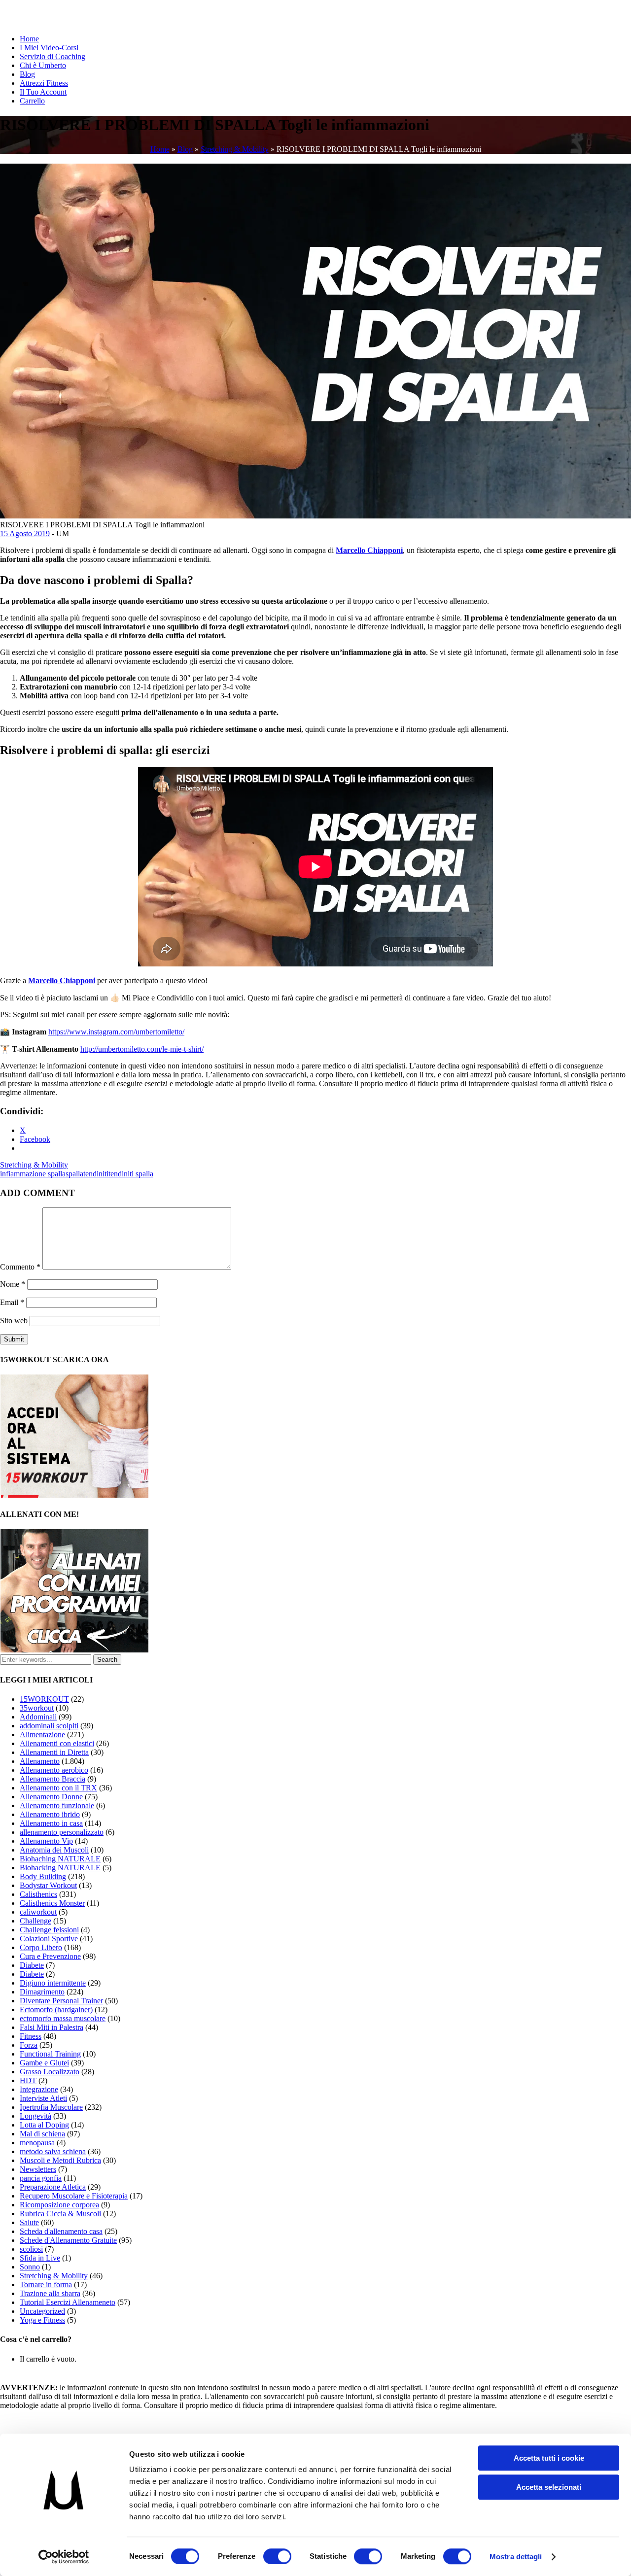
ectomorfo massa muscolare (63, 2018)
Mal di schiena (42, 2134)
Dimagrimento (42, 1992)
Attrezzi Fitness (44, 83)
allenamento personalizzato (62, 1832)
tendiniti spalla (131, 1174)
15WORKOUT (44, 1699)
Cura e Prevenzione (50, 1956)
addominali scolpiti (49, 1726)
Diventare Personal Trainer (61, 2001)
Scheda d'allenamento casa (61, 2231)
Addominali (38, 1717)
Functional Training (50, 2054)
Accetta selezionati (549, 2487)
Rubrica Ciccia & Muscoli (60, 2214)
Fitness (31, 2036)
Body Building (43, 1876)
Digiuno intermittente (53, 1983)
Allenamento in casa (51, 1823)
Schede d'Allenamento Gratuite (68, 2240)
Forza (29, 2045)
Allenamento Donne (51, 1797)
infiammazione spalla (33, 1174)
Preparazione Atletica (53, 2187)
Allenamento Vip (46, 1841)
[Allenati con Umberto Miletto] (74, 1650)
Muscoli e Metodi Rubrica (60, 2160)
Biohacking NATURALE (60, 1868)
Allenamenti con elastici (57, 1743)
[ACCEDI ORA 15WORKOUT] (74, 1495)
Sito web (14, 1321)
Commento (20, 1267)
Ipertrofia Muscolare (51, 2107)
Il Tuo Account (43, 92)
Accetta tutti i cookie (549, 2458)
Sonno (30, 2267)
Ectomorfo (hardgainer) (56, 2009)
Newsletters (38, 2169)
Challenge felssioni (49, 1930)
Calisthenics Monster (52, 1903)
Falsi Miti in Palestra (52, 2027)
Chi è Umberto (43, 65)
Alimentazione (42, 1735)
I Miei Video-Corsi (49, 48)
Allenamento (40, 1761)
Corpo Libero (41, 1947)
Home (29, 39)
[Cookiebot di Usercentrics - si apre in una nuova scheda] (64, 2557)
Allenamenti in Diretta (54, 1752)
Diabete (32, 1965)
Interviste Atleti (43, 2098)
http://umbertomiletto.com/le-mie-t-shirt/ (142, 1049)
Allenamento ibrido (50, 1814)
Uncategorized (42, 2311)
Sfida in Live (40, 2258)
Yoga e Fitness (42, 2320)
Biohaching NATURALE (60, 1859)
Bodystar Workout (48, 1885)
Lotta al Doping (44, 2125)
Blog (27, 74)
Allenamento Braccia (53, 1779)
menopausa (37, 2143)
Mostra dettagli (516, 2557)
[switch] (277, 2556)
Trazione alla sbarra (50, 2293)
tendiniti (96, 1174)
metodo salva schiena (53, 2151)
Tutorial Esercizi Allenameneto (68, 2302)
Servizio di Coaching (53, 56)
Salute (29, 2222)
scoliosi (31, 2249)
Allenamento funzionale (57, 1805)
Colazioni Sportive (49, 1939)
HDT (28, 2080)
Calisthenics (38, 1894)
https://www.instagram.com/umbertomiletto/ (116, 1032)
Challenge (35, 1921)
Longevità (35, 2116)
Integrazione (39, 2089)
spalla (74, 1174)
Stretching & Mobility (235, 149)
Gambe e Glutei (44, 2063)
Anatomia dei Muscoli (54, 1850)
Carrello (32, 101)
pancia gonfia (41, 2178)
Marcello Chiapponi (369, 550)
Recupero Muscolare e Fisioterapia (74, 2196)
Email (12, 1302)
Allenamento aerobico (54, 1770)
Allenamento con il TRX (58, 1788)
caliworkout (38, 1912)
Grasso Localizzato (50, 2072)
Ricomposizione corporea (59, 2205)
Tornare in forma (46, 2284)
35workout (37, 1708)
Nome (13, 1284)
